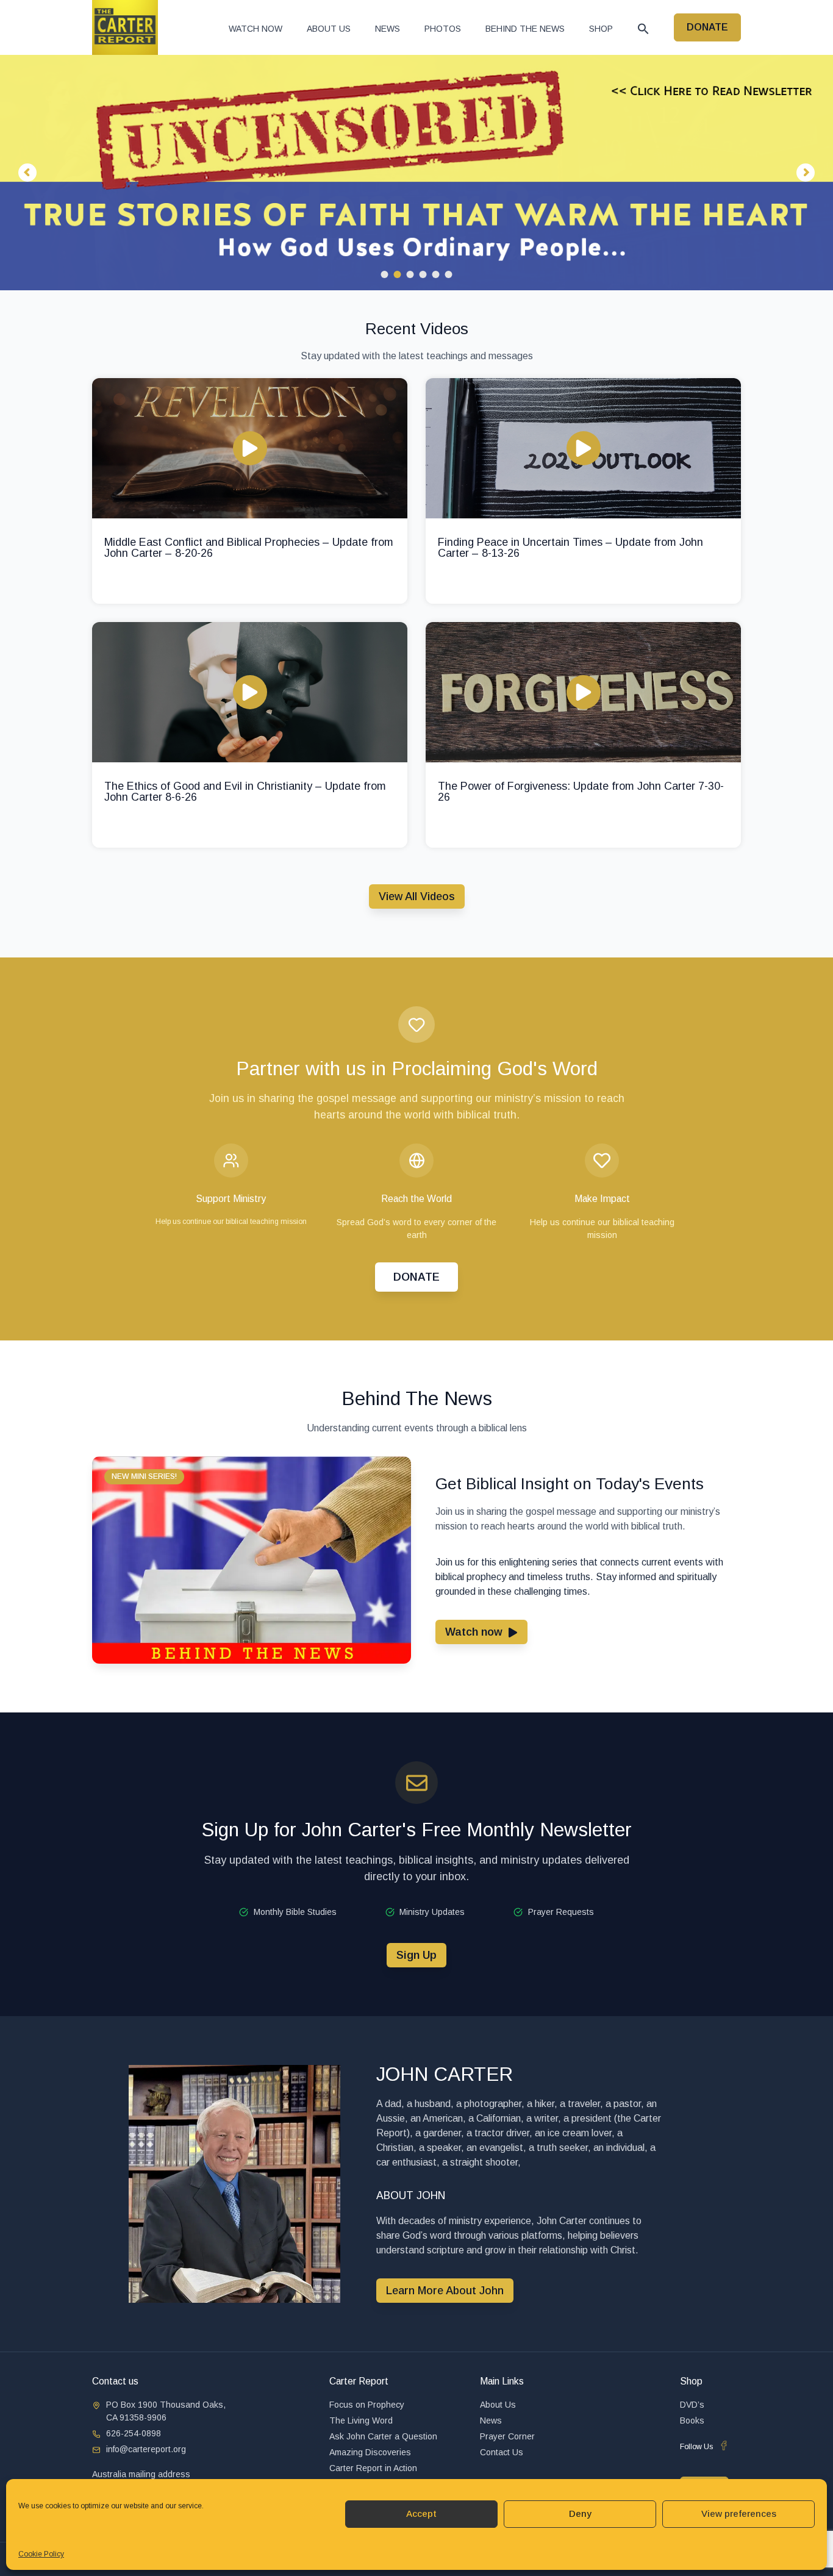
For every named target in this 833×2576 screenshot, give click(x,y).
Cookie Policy (41, 2554)
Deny (580, 2513)
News (388, 29)
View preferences (739, 2513)
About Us (329, 29)
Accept (421, 2513)
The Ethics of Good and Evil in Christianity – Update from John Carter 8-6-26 (245, 792)
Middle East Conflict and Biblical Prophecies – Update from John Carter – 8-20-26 (249, 548)
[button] (643, 29)
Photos (443, 29)
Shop (601, 29)
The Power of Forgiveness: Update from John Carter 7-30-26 (581, 792)
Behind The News (525, 29)
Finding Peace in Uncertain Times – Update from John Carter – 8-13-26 (570, 548)
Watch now (256, 29)
